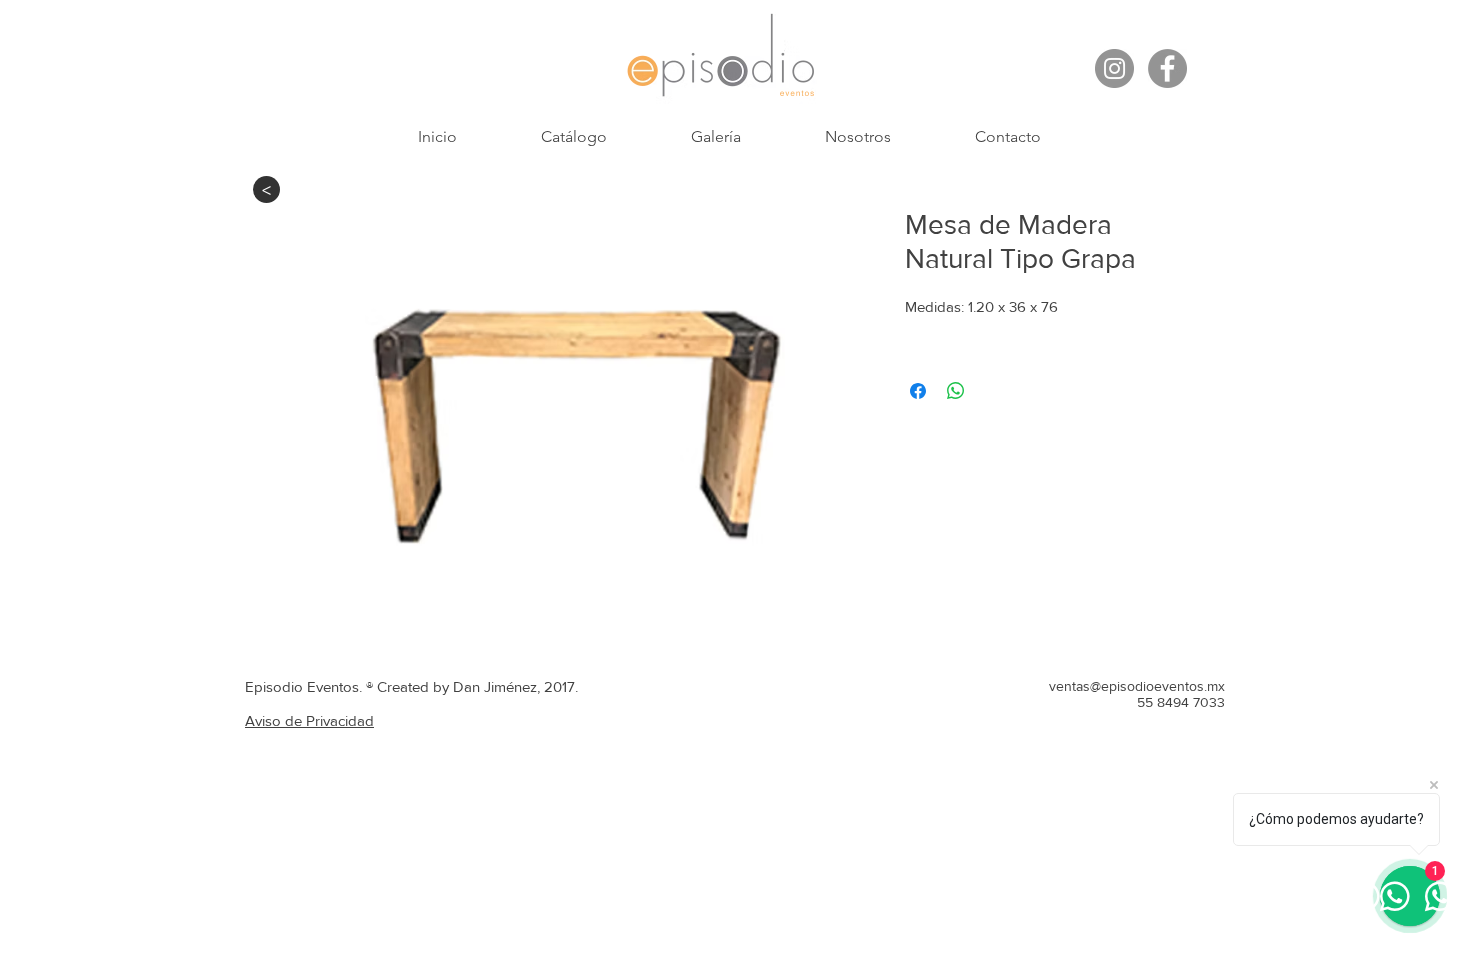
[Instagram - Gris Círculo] (1114, 68)
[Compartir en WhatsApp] (956, 391)
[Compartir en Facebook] (918, 391)
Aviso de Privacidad (309, 720)
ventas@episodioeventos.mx (1137, 686)
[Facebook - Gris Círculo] (1167, 68)
